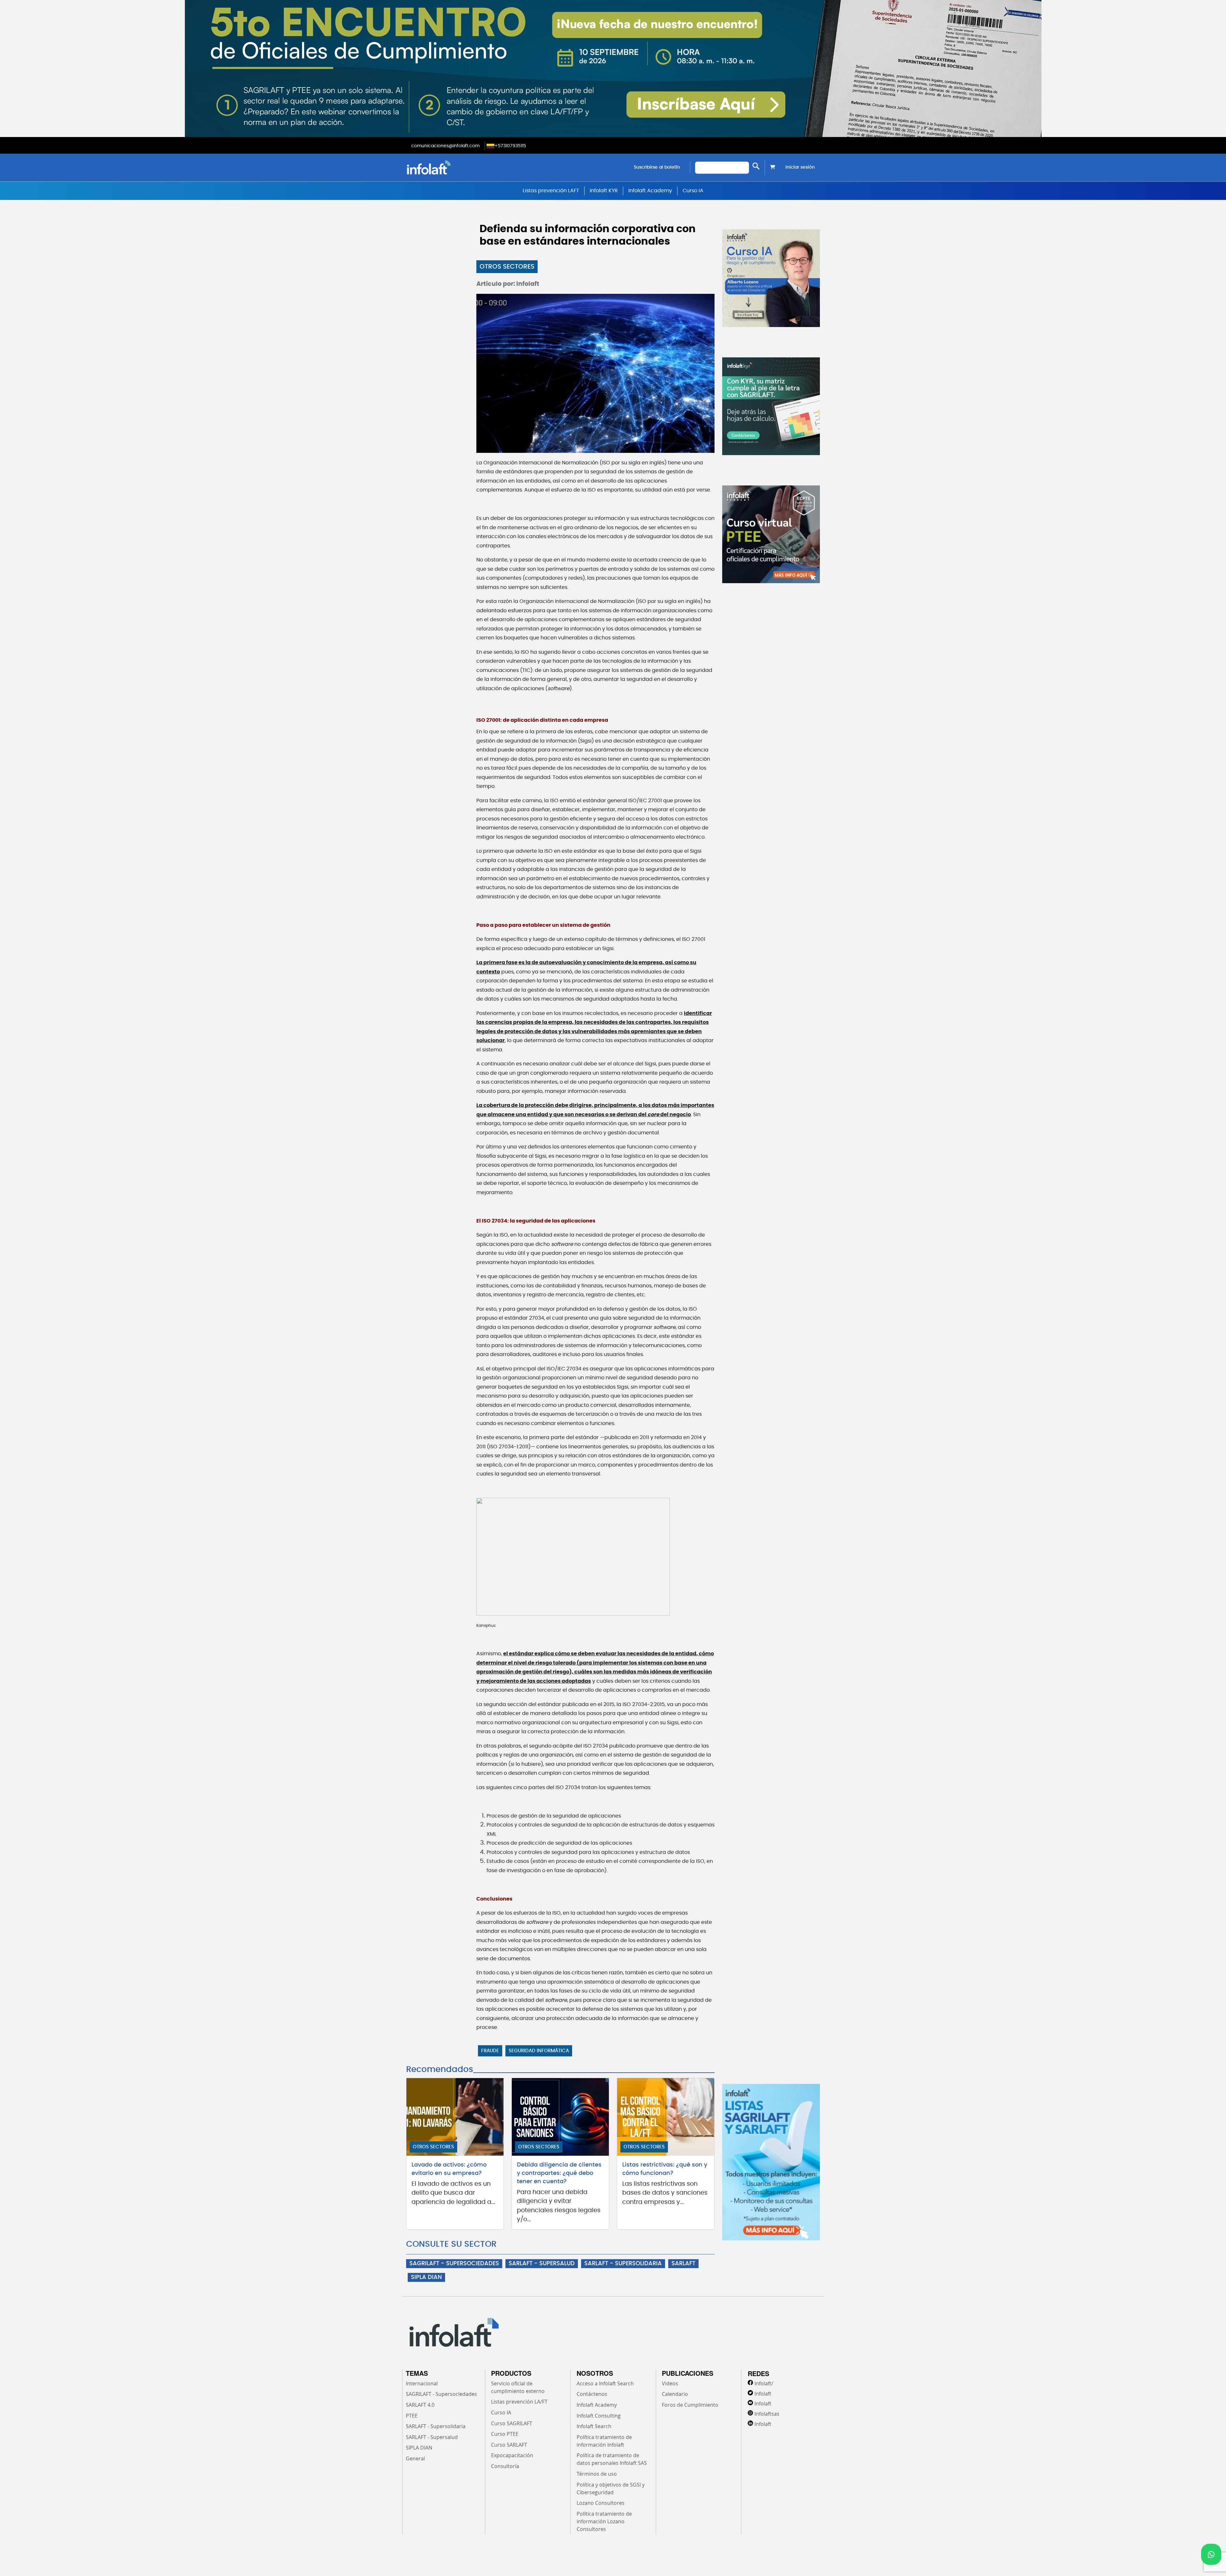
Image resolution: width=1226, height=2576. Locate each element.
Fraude (490, 2051)
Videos (670, 2383)
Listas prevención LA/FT (519, 2402)
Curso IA (693, 191)
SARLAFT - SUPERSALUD (542, 2264)
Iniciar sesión (800, 167)
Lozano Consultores (601, 2503)
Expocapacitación (512, 2455)
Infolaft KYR (604, 191)
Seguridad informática (539, 2051)
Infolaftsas (767, 2414)
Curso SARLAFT (509, 2445)
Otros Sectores (507, 267)
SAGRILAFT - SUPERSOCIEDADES (454, 2264)
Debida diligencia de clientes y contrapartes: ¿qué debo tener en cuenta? (559, 2173)
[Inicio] (461, 168)
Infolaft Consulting (599, 2416)
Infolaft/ (764, 2383)
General (415, 2458)
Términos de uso (597, 2474)
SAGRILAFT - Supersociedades (441, 2394)
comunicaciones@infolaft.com (445, 146)
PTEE (412, 2416)
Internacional (422, 2383)
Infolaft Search (594, 2426)
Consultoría (505, 2466)
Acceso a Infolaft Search (605, 2383)
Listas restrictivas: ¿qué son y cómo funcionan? (665, 2169)
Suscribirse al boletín (657, 167)
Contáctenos (592, 2394)
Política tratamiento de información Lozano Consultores (604, 2521)
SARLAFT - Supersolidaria (436, 2426)
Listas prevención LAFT (551, 191)
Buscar (756, 166)
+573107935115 (510, 146)
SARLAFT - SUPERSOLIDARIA (623, 2264)
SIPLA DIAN (426, 2277)
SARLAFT (683, 2264)
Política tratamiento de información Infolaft (604, 2441)
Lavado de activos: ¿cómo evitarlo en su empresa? (449, 2169)
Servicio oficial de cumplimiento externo (518, 2387)
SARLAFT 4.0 (420, 2405)
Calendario (675, 2394)
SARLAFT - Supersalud (432, 2437)
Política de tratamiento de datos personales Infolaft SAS (612, 2459)
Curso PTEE (505, 2434)
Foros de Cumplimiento (690, 2405)
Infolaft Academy (650, 191)
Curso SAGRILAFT (512, 2423)
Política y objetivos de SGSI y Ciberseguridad (611, 2488)
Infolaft (763, 2394)
